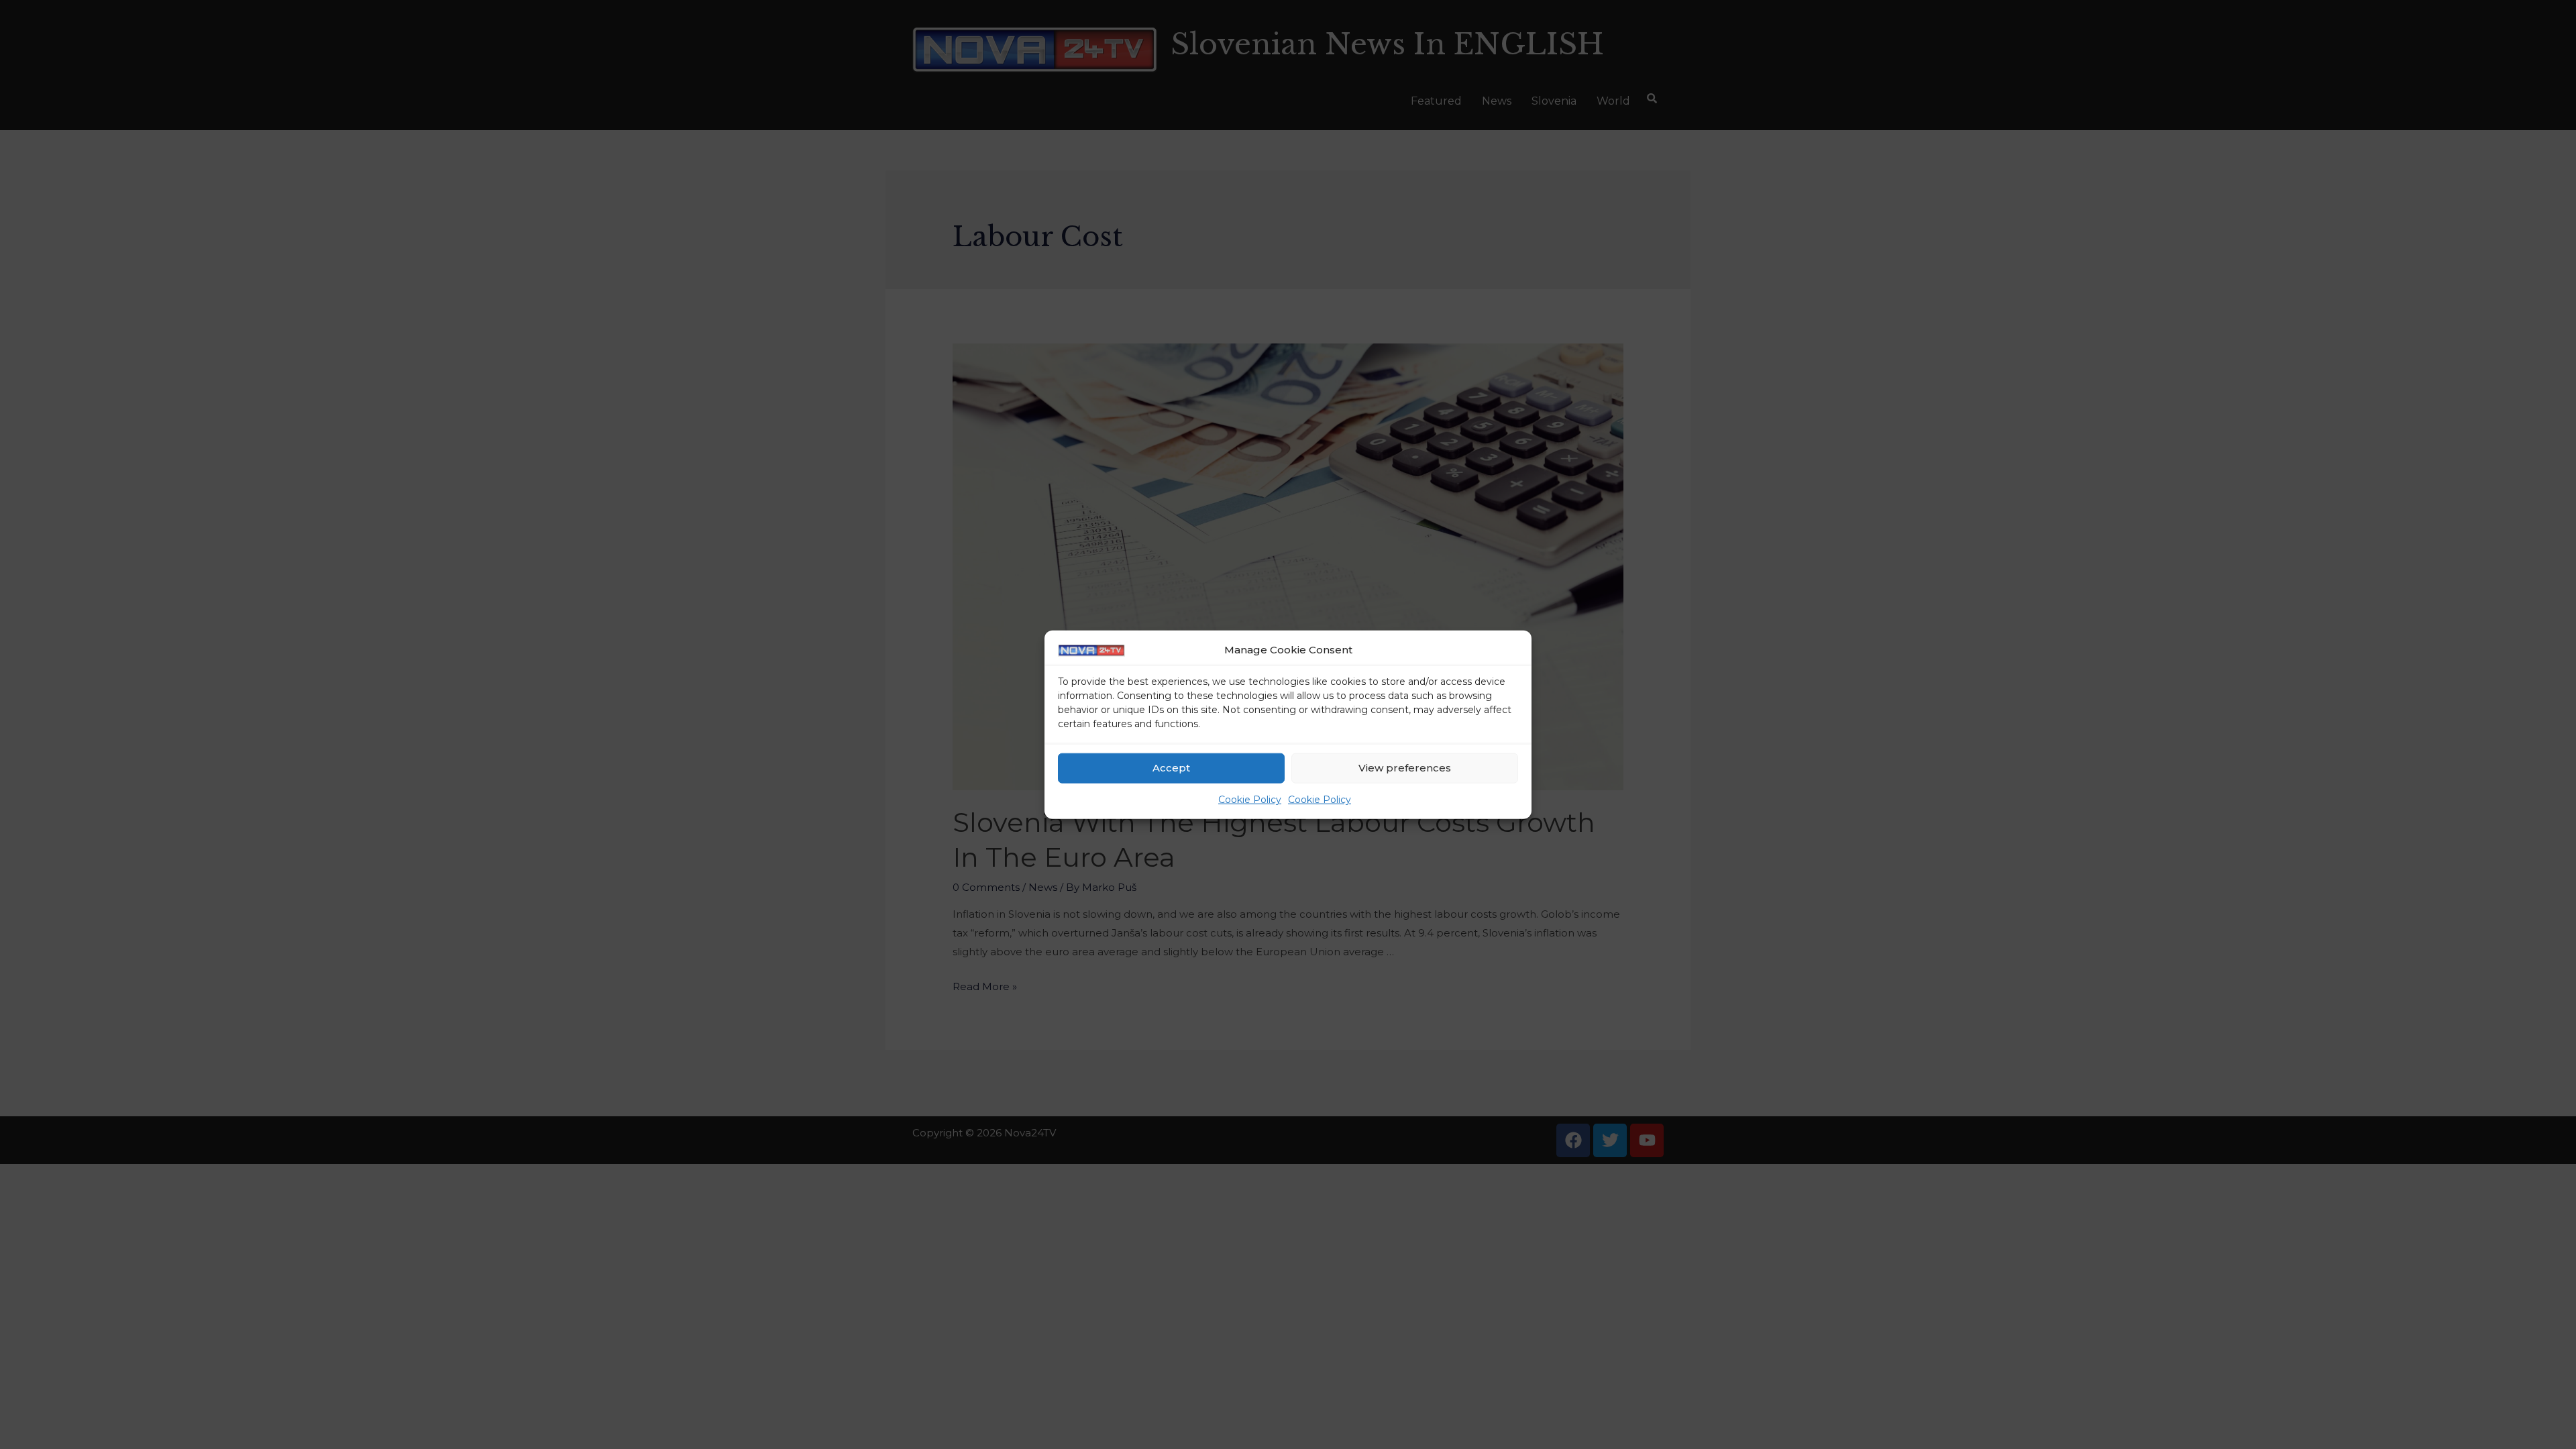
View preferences (1405, 768)
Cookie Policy (1250, 800)
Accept (1171, 768)
